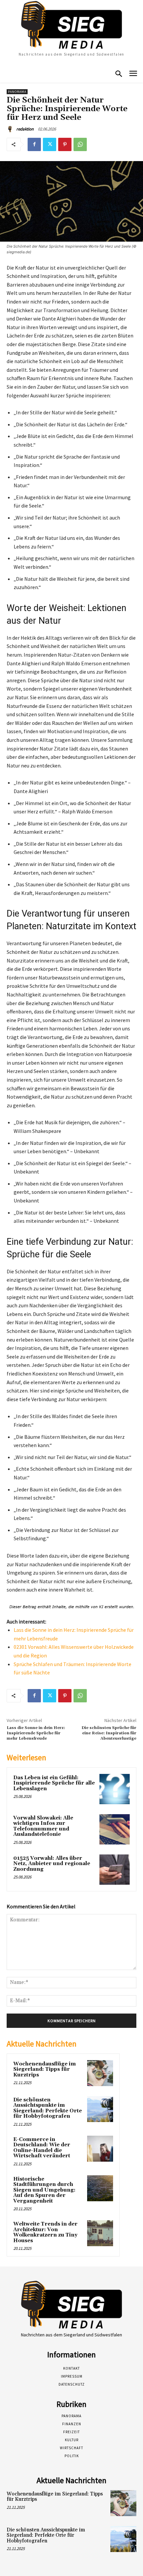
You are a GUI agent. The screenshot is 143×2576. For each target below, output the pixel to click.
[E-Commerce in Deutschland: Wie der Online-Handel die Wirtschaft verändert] (100, 2149)
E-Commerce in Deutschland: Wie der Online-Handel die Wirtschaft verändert (42, 2148)
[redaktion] (11, 129)
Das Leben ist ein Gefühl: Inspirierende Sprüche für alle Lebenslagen (54, 1783)
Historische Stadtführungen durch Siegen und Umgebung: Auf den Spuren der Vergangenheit (44, 2190)
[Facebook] (34, 144)
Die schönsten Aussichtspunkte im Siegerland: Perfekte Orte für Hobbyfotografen (48, 2108)
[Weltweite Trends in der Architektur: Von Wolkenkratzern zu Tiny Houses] (100, 2233)
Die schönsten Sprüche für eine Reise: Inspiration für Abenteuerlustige (109, 1733)
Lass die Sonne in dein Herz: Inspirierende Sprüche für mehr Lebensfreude (36, 1733)
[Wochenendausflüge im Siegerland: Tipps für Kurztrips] (100, 2073)
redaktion (25, 129)
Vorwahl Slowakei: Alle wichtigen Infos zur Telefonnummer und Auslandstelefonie (43, 1826)
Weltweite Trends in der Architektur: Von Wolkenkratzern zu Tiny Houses (45, 2232)
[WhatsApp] (80, 144)
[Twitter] (50, 144)
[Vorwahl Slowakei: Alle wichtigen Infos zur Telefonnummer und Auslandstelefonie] (115, 1829)
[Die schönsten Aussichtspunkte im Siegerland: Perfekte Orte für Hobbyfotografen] (100, 2109)
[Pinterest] (65, 144)
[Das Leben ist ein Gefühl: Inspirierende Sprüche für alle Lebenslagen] (115, 1789)
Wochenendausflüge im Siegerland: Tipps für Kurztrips (45, 2069)
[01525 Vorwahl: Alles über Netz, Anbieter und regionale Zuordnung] (115, 1870)
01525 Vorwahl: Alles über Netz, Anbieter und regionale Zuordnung (52, 1864)
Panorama (17, 92)
